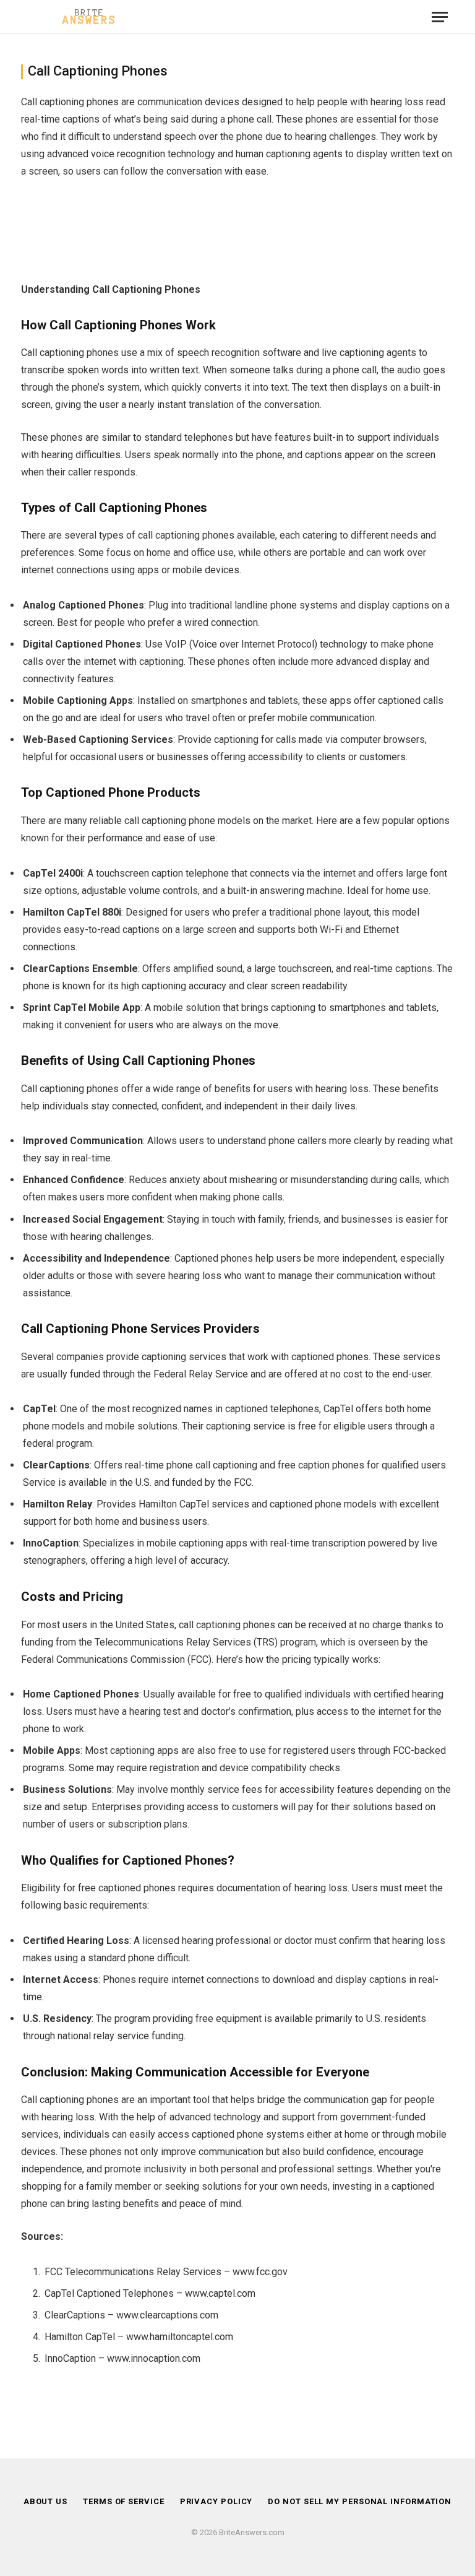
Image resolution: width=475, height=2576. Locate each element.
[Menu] (440, 17)
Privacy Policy (216, 2501)
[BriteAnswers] (89, 17)
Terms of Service (124, 2501)
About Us (45, 2501)
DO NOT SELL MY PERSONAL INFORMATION (360, 2501)
